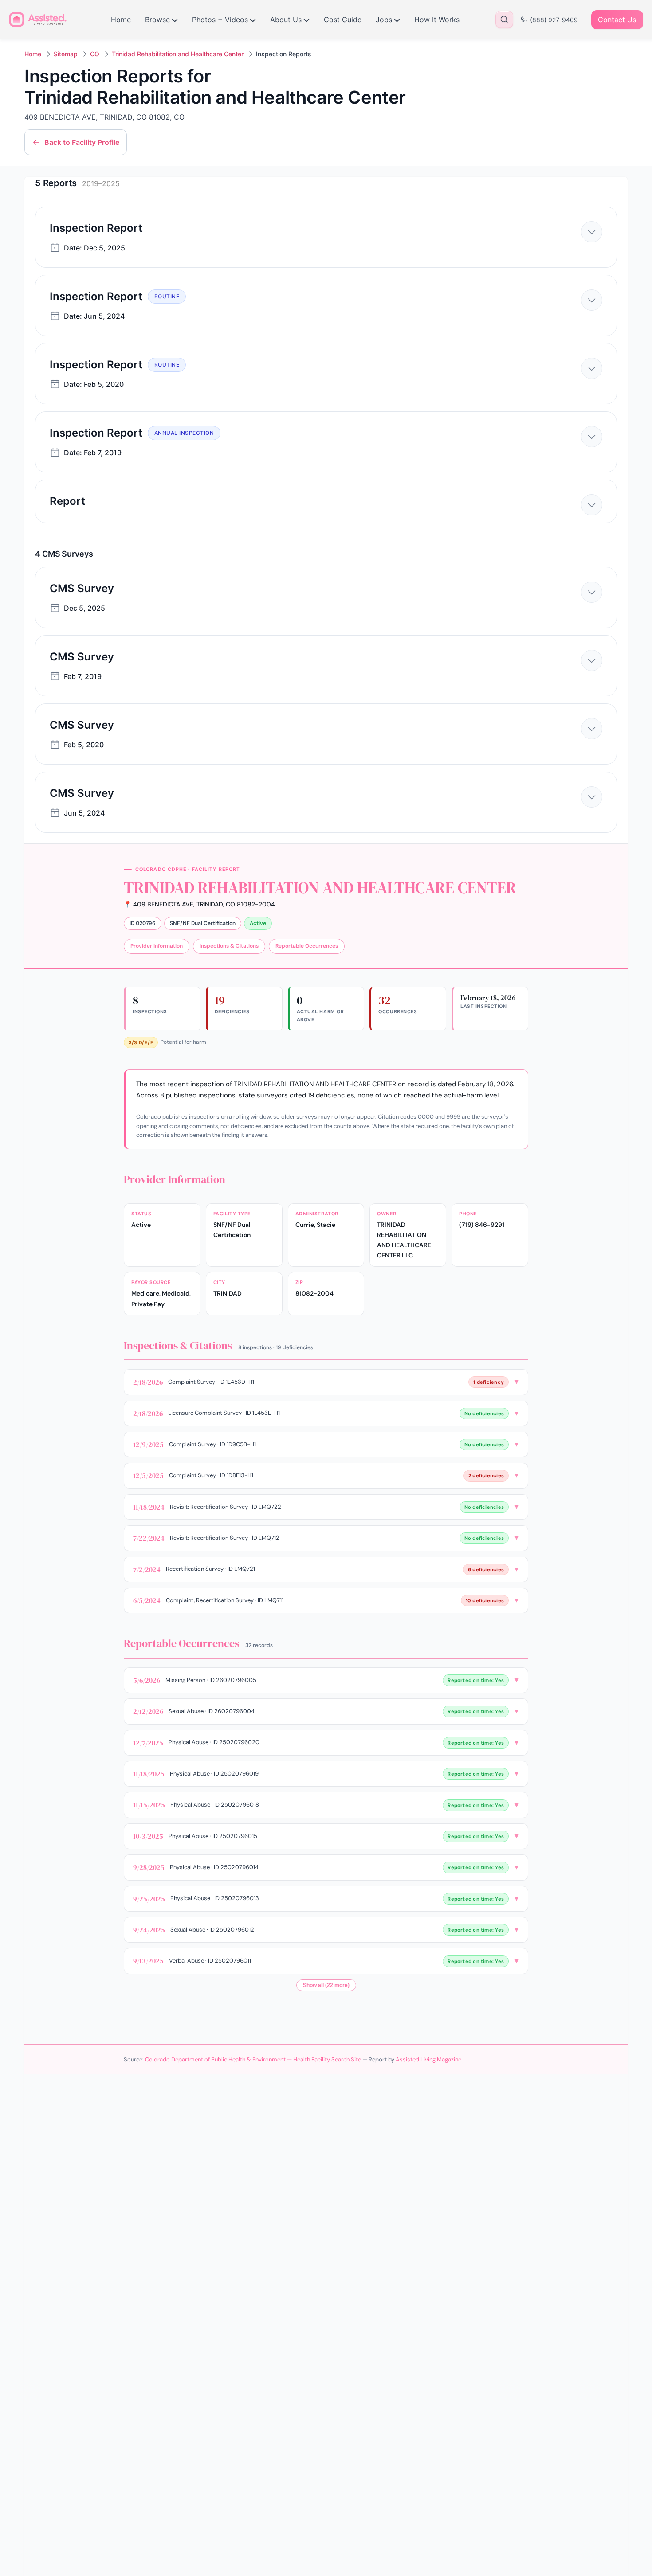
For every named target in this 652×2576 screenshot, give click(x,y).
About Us (286, 20)
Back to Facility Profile (82, 142)
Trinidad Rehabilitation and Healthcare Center (178, 54)
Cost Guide (343, 20)
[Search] (504, 20)
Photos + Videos (220, 20)
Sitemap (66, 54)
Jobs (384, 20)
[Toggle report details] (592, 232)
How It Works (437, 20)
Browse (157, 20)
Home (121, 20)
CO (95, 54)
